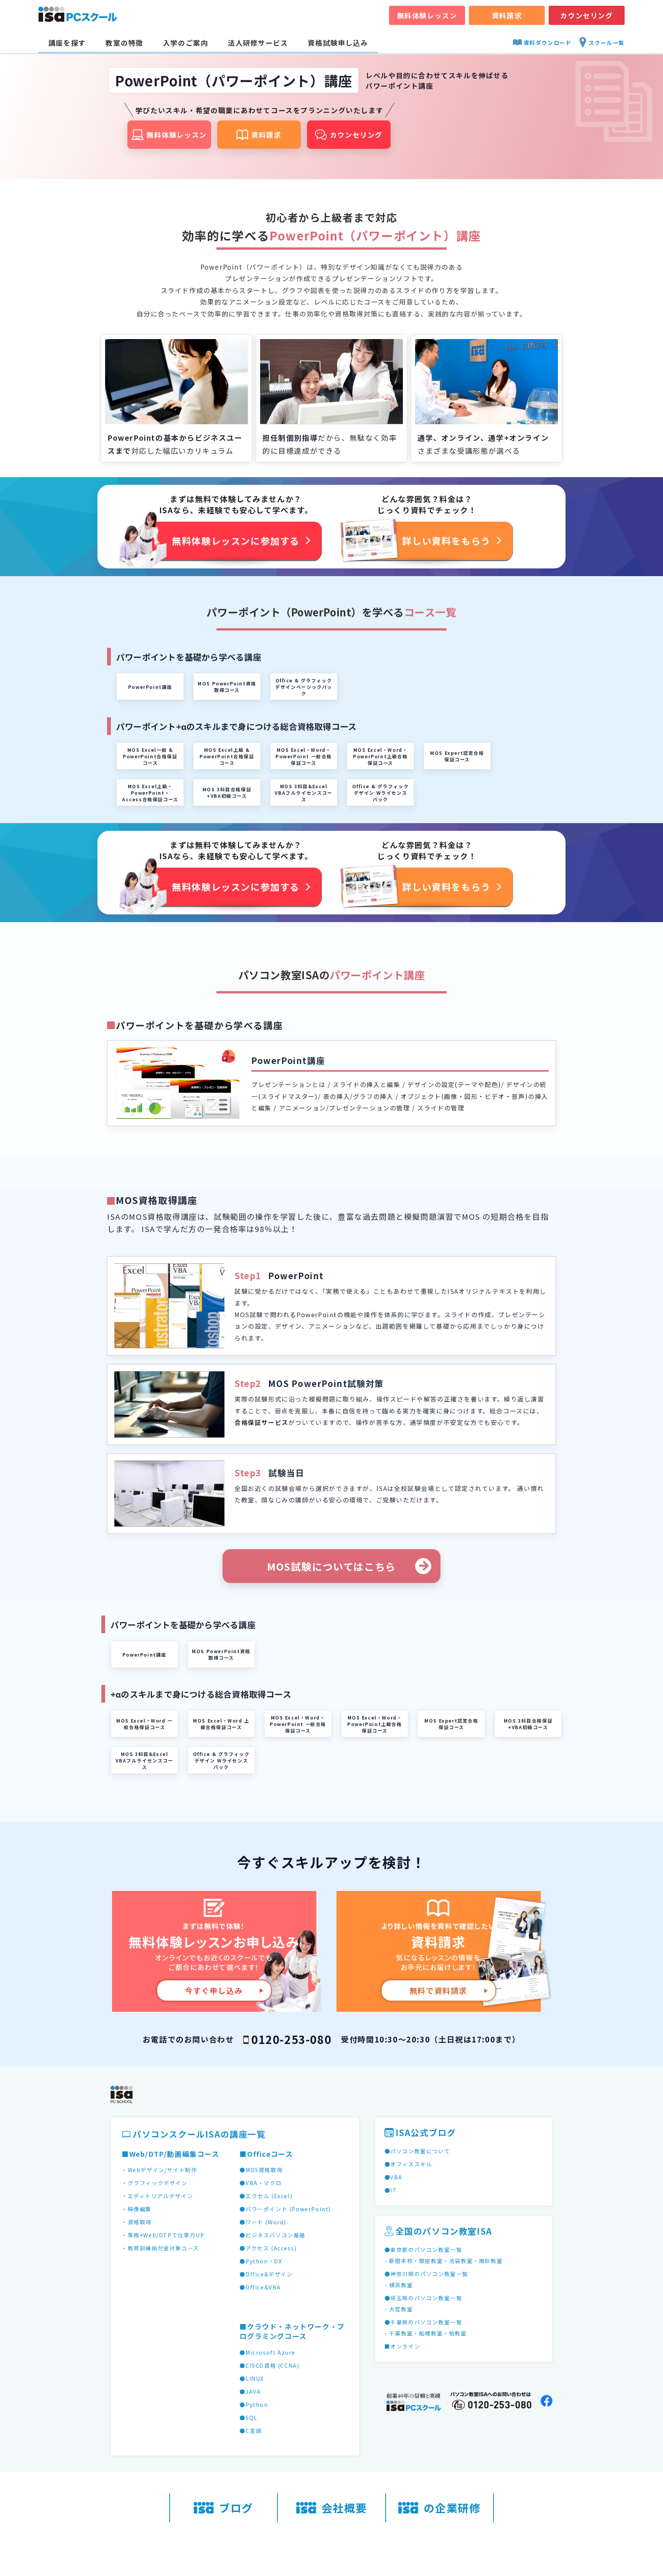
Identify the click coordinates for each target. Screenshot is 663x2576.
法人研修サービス (258, 43)
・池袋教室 (458, 2261)
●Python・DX (261, 2261)
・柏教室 (455, 2333)
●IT (391, 2190)
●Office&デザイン (266, 2274)
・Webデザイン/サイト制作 (159, 2170)
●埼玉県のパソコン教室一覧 (423, 2298)
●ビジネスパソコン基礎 (272, 2235)
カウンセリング (586, 15)
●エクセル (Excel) (266, 2196)
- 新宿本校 (399, 2261)
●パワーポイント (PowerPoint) (285, 2209)
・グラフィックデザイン (155, 2183)
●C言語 (250, 2431)
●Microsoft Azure (267, 2352)
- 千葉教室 (399, 2333)
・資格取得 (137, 2222)
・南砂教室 (488, 2261)
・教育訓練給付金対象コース (160, 2248)
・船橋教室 (428, 2333)
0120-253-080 (291, 2039)
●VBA (393, 2177)
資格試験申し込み (338, 43)
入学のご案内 (186, 43)
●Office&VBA (260, 2287)
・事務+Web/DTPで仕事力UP (163, 2235)
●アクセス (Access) (268, 2248)
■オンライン (402, 2346)
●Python (254, 2405)
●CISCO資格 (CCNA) (269, 2365)
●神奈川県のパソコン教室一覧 (426, 2274)
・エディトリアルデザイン (157, 2196)
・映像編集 (137, 2209)
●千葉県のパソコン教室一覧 (423, 2322)
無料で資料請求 (438, 1990)
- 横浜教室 (399, 2285)
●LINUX (252, 2378)
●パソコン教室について (417, 2151)
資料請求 (507, 15)
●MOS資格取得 (261, 2170)
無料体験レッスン (427, 15)
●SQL (248, 2418)
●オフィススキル (408, 2164)
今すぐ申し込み (214, 1990)
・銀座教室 (428, 2261)
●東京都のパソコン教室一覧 (423, 2250)
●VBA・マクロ (261, 2183)
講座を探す (67, 43)
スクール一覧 (607, 43)
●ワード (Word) (263, 2222)
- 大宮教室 (399, 2309)
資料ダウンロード (548, 43)
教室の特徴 (124, 43)
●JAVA (250, 2392)
